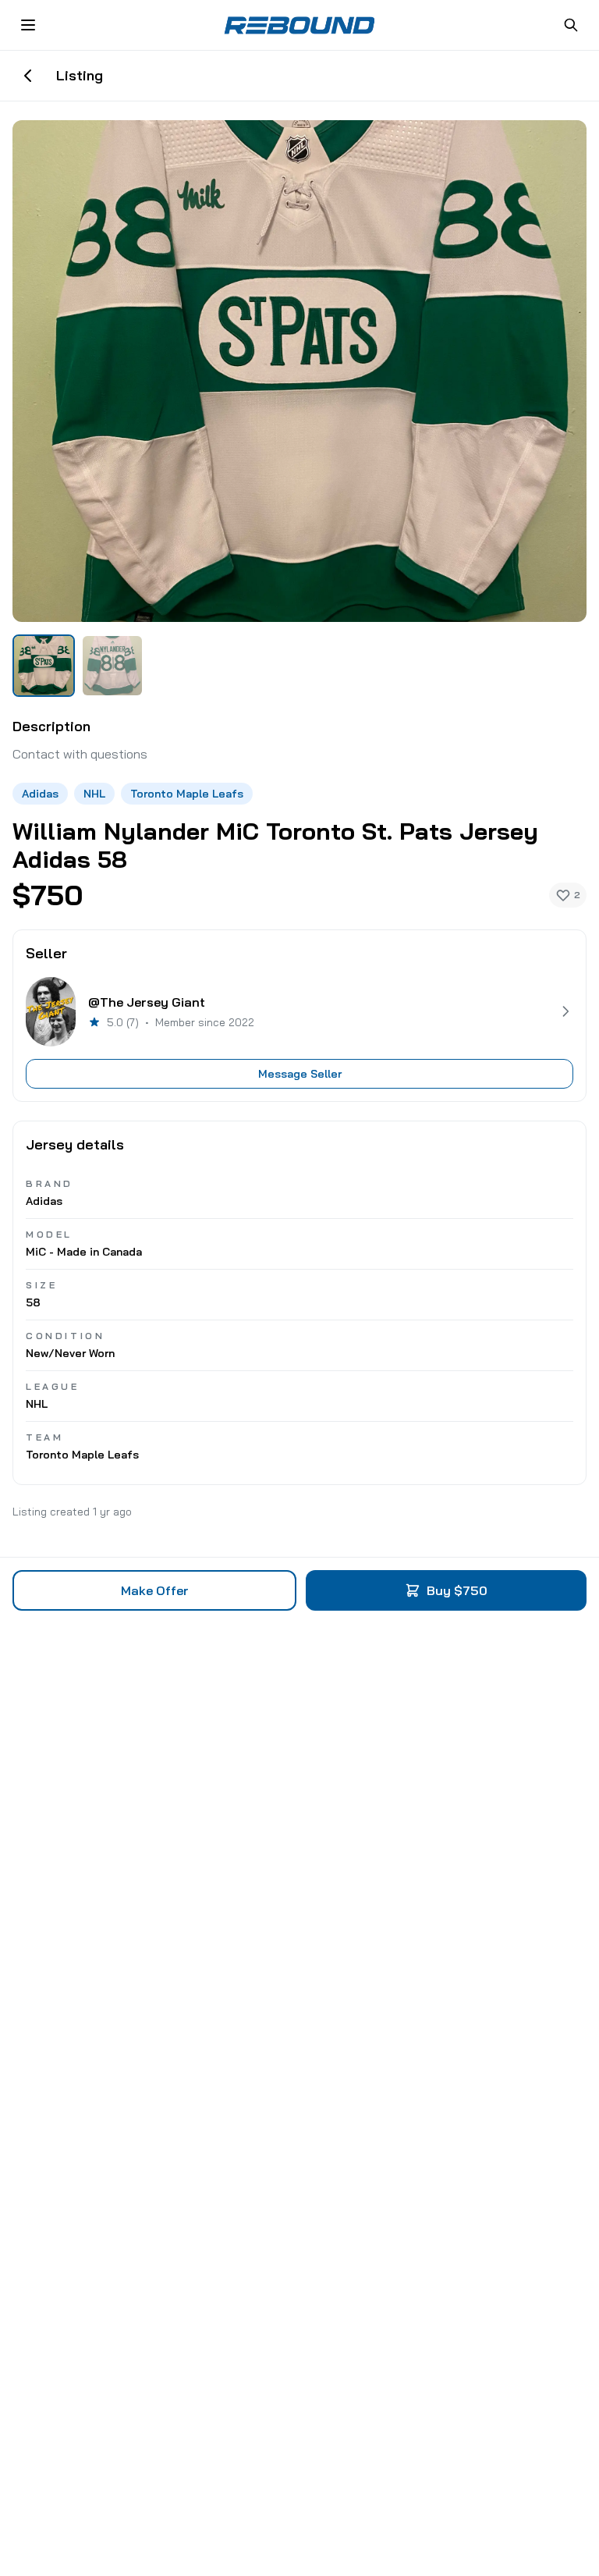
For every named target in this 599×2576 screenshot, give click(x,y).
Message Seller (300, 1074)
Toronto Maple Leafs (187, 794)
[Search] (571, 25)
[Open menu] (28, 25)
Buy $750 (457, 1590)
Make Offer (155, 1590)
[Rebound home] (299, 25)
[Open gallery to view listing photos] (299, 371)
